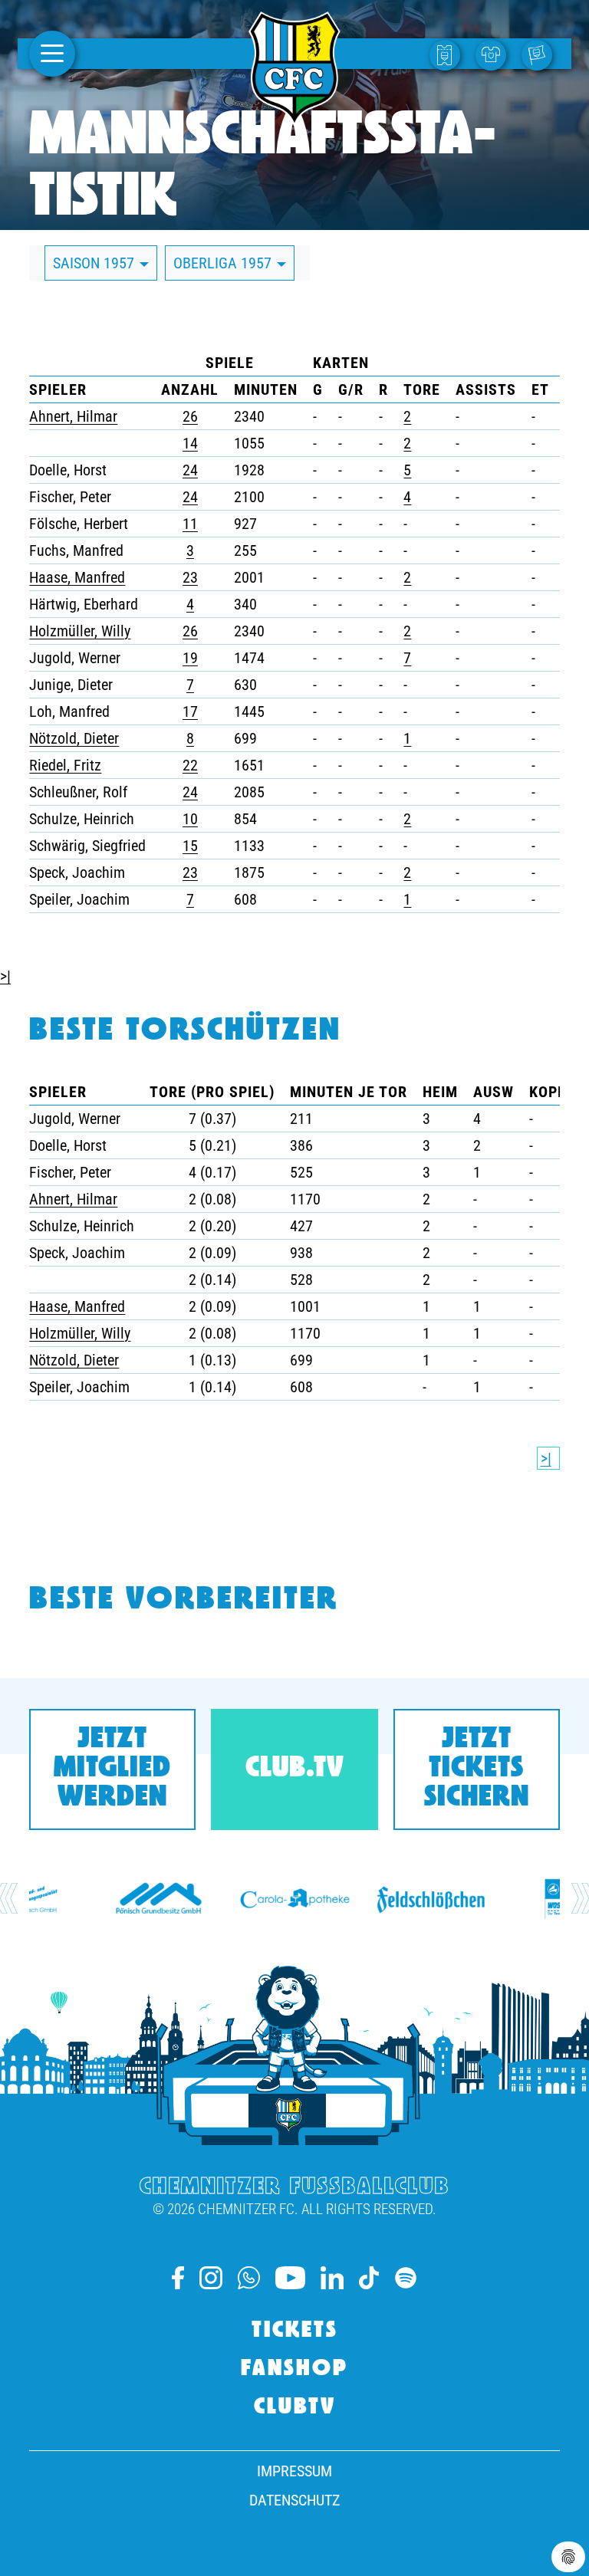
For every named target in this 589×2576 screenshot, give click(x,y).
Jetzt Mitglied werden (112, 1769)
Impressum (294, 2471)
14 (190, 443)
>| (5, 976)
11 (190, 524)
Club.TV (295, 1769)
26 (190, 416)
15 (190, 846)
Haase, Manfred (77, 577)
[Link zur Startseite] (294, 118)
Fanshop (294, 2370)
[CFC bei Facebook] (178, 2278)
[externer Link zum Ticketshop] (449, 54)
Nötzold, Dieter (74, 738)
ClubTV (295, 2408)
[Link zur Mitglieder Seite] (541, 54)
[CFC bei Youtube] (290, 2278)
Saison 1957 (95, 263)
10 (190, 819)
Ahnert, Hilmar (73, 416)
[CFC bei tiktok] (369, 2278)
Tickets (295, 2331)
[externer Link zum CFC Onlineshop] (495, 54)
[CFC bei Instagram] (211, 2278)
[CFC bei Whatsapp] (249, 2278)
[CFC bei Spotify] (406, 2278)
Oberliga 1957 (224, 263)
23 (190, 577)
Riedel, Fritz (65, 765)
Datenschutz (294, 2500)
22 (190, 765)
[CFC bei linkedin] (332, 2278)
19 (190, 658)
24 (190, 470)
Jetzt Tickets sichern (477, 1769)
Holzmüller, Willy (80, 631)
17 (190, 711)
